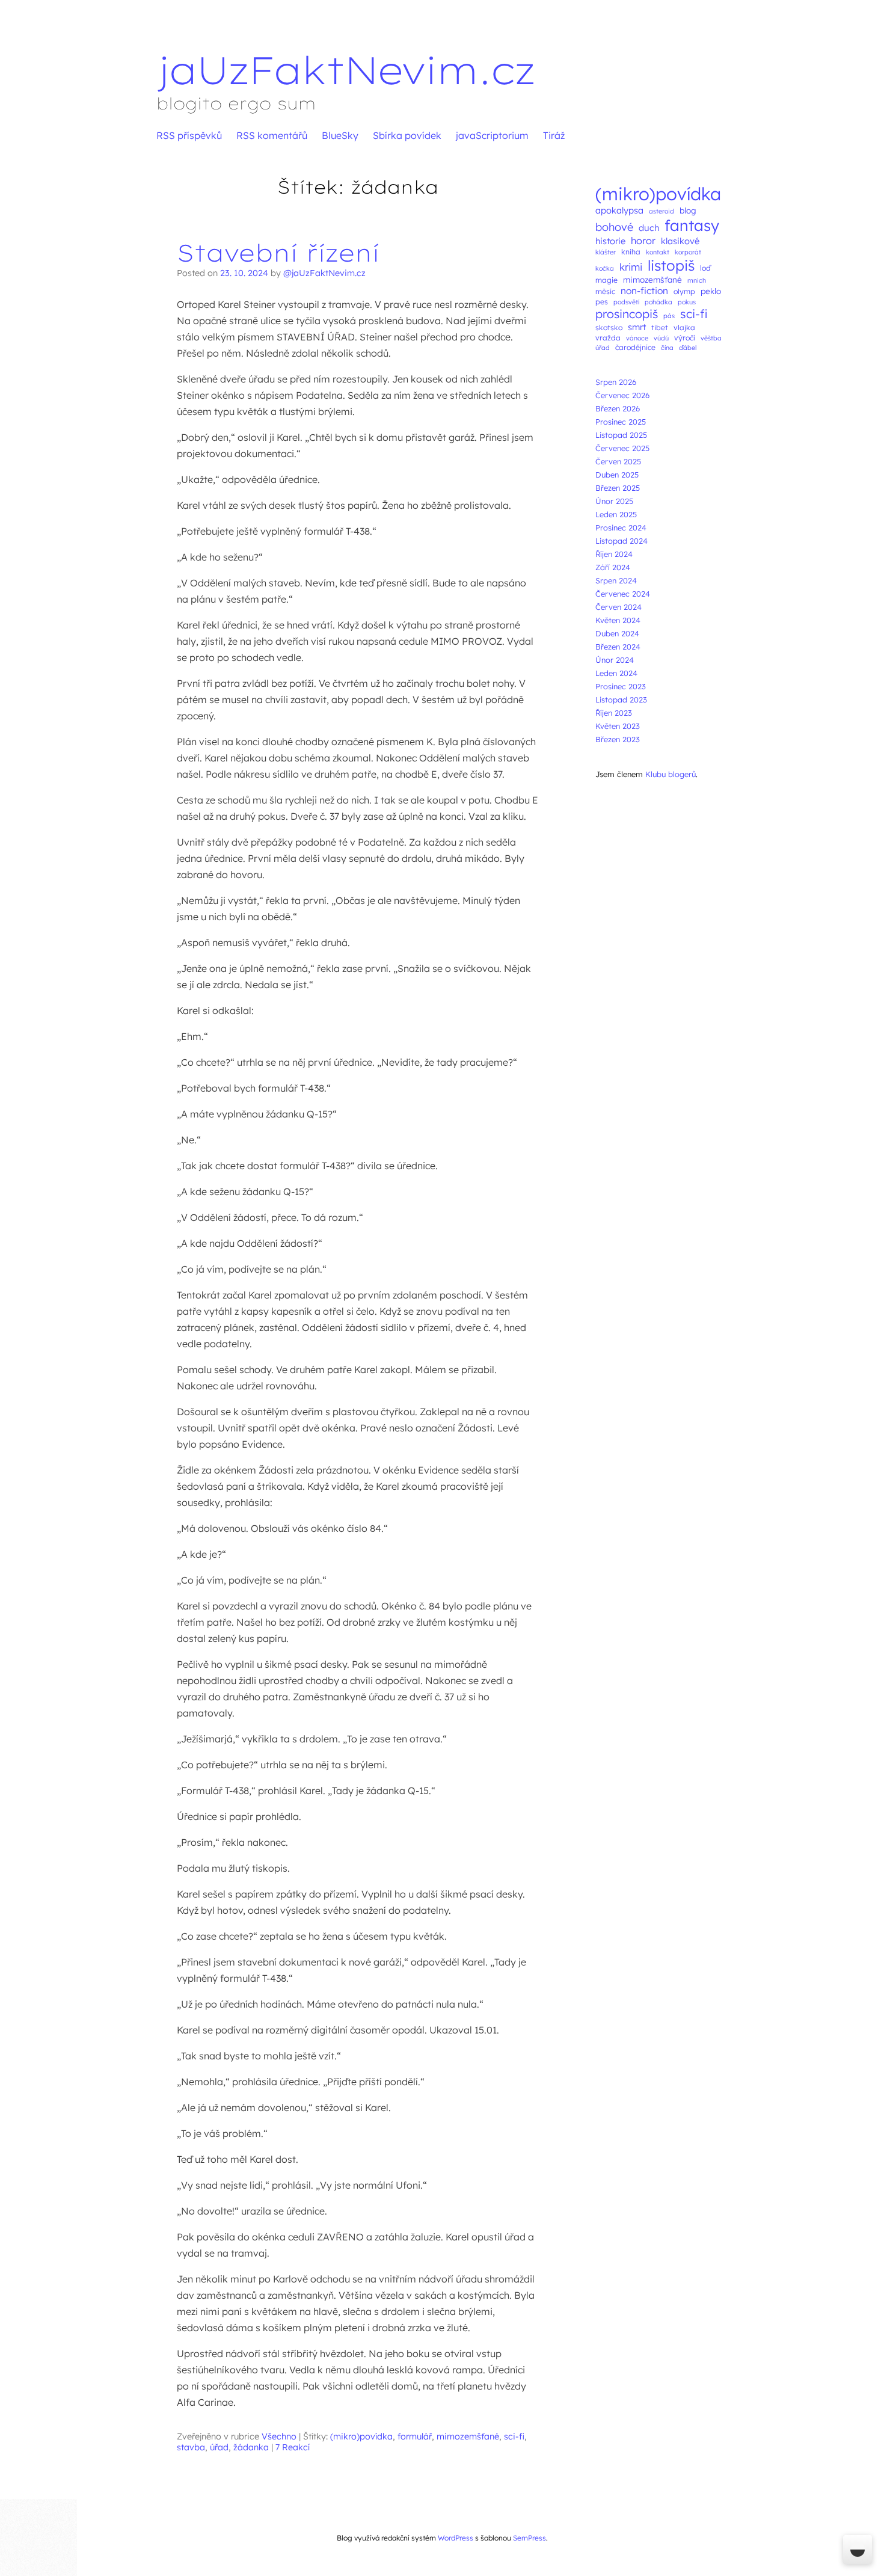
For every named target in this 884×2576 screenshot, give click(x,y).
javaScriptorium (492, 135)
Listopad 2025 (621, 435)
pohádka (658, 302)
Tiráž (554, 135)
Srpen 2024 (616, 580)
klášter (606, 252)
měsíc (605, 291)
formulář (415, 2436)
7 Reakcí (293, 2447)
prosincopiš (627, 314)
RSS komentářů (272, 135)
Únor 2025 (614, 501)
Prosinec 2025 (621, 422)
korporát (688, 252)
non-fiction (644, 290)
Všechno (279, 2436)
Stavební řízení (278, 253)
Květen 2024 (618, 620)
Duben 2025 (617, 475)
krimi (631, 267)
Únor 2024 (615, 660)
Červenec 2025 (622, 448)
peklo (711, 291)
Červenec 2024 (623, 594)
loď (705, 268)
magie (606, 280)
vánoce (637, 338)
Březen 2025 (618, 488)
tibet (660, 327)
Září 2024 (613, 567)
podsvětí (626, 302)
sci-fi (514, 2436)
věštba (711, 338)
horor (643, 241)
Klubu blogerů (671, 774)
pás (669, 316)
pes (602, 302)
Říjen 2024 (614, 554)
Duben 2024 (617, 633)
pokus (687, 302)
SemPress (529, 2538)
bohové (614, 227)
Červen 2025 (618, 461)
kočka (605, 268)
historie (610, 241)
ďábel (688, 348)
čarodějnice (635, 347)
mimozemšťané (468, 2436)
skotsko (609, 327)
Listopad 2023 (621, 699)
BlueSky (340, 135)
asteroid (661, 211)
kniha (631, 252)
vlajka (684, 327)
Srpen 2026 (616, 382)
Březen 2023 (618, 739)
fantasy (692, 225)
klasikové (680, 241)
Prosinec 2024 (621, 527)
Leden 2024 (616, 673)
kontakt (658, 252)
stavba (191, 2447)
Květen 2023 (618, 726)
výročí (685, 338)
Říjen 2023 (614, 713)
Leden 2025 (616, 514)
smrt (637, 327)
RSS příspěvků (189, 135)
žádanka (251, 2447)
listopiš (671, 265)
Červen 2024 (618, 607)
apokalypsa (619, 210)
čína (667, 348)
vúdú (661, 338)
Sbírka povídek (407, 135)
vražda (608, 338)
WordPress (456, 2538)
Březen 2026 (618, 408)
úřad (219, 2447)
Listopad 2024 (622, 541)
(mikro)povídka (361, 2436)
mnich (697, 280)
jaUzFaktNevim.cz (345, 70)
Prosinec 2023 (621, 686)
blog (688, 210)
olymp (684, 291)
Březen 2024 (618, 647)
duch (649, 228)
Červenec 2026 (622, 395)
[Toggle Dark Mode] (858, 2550)
